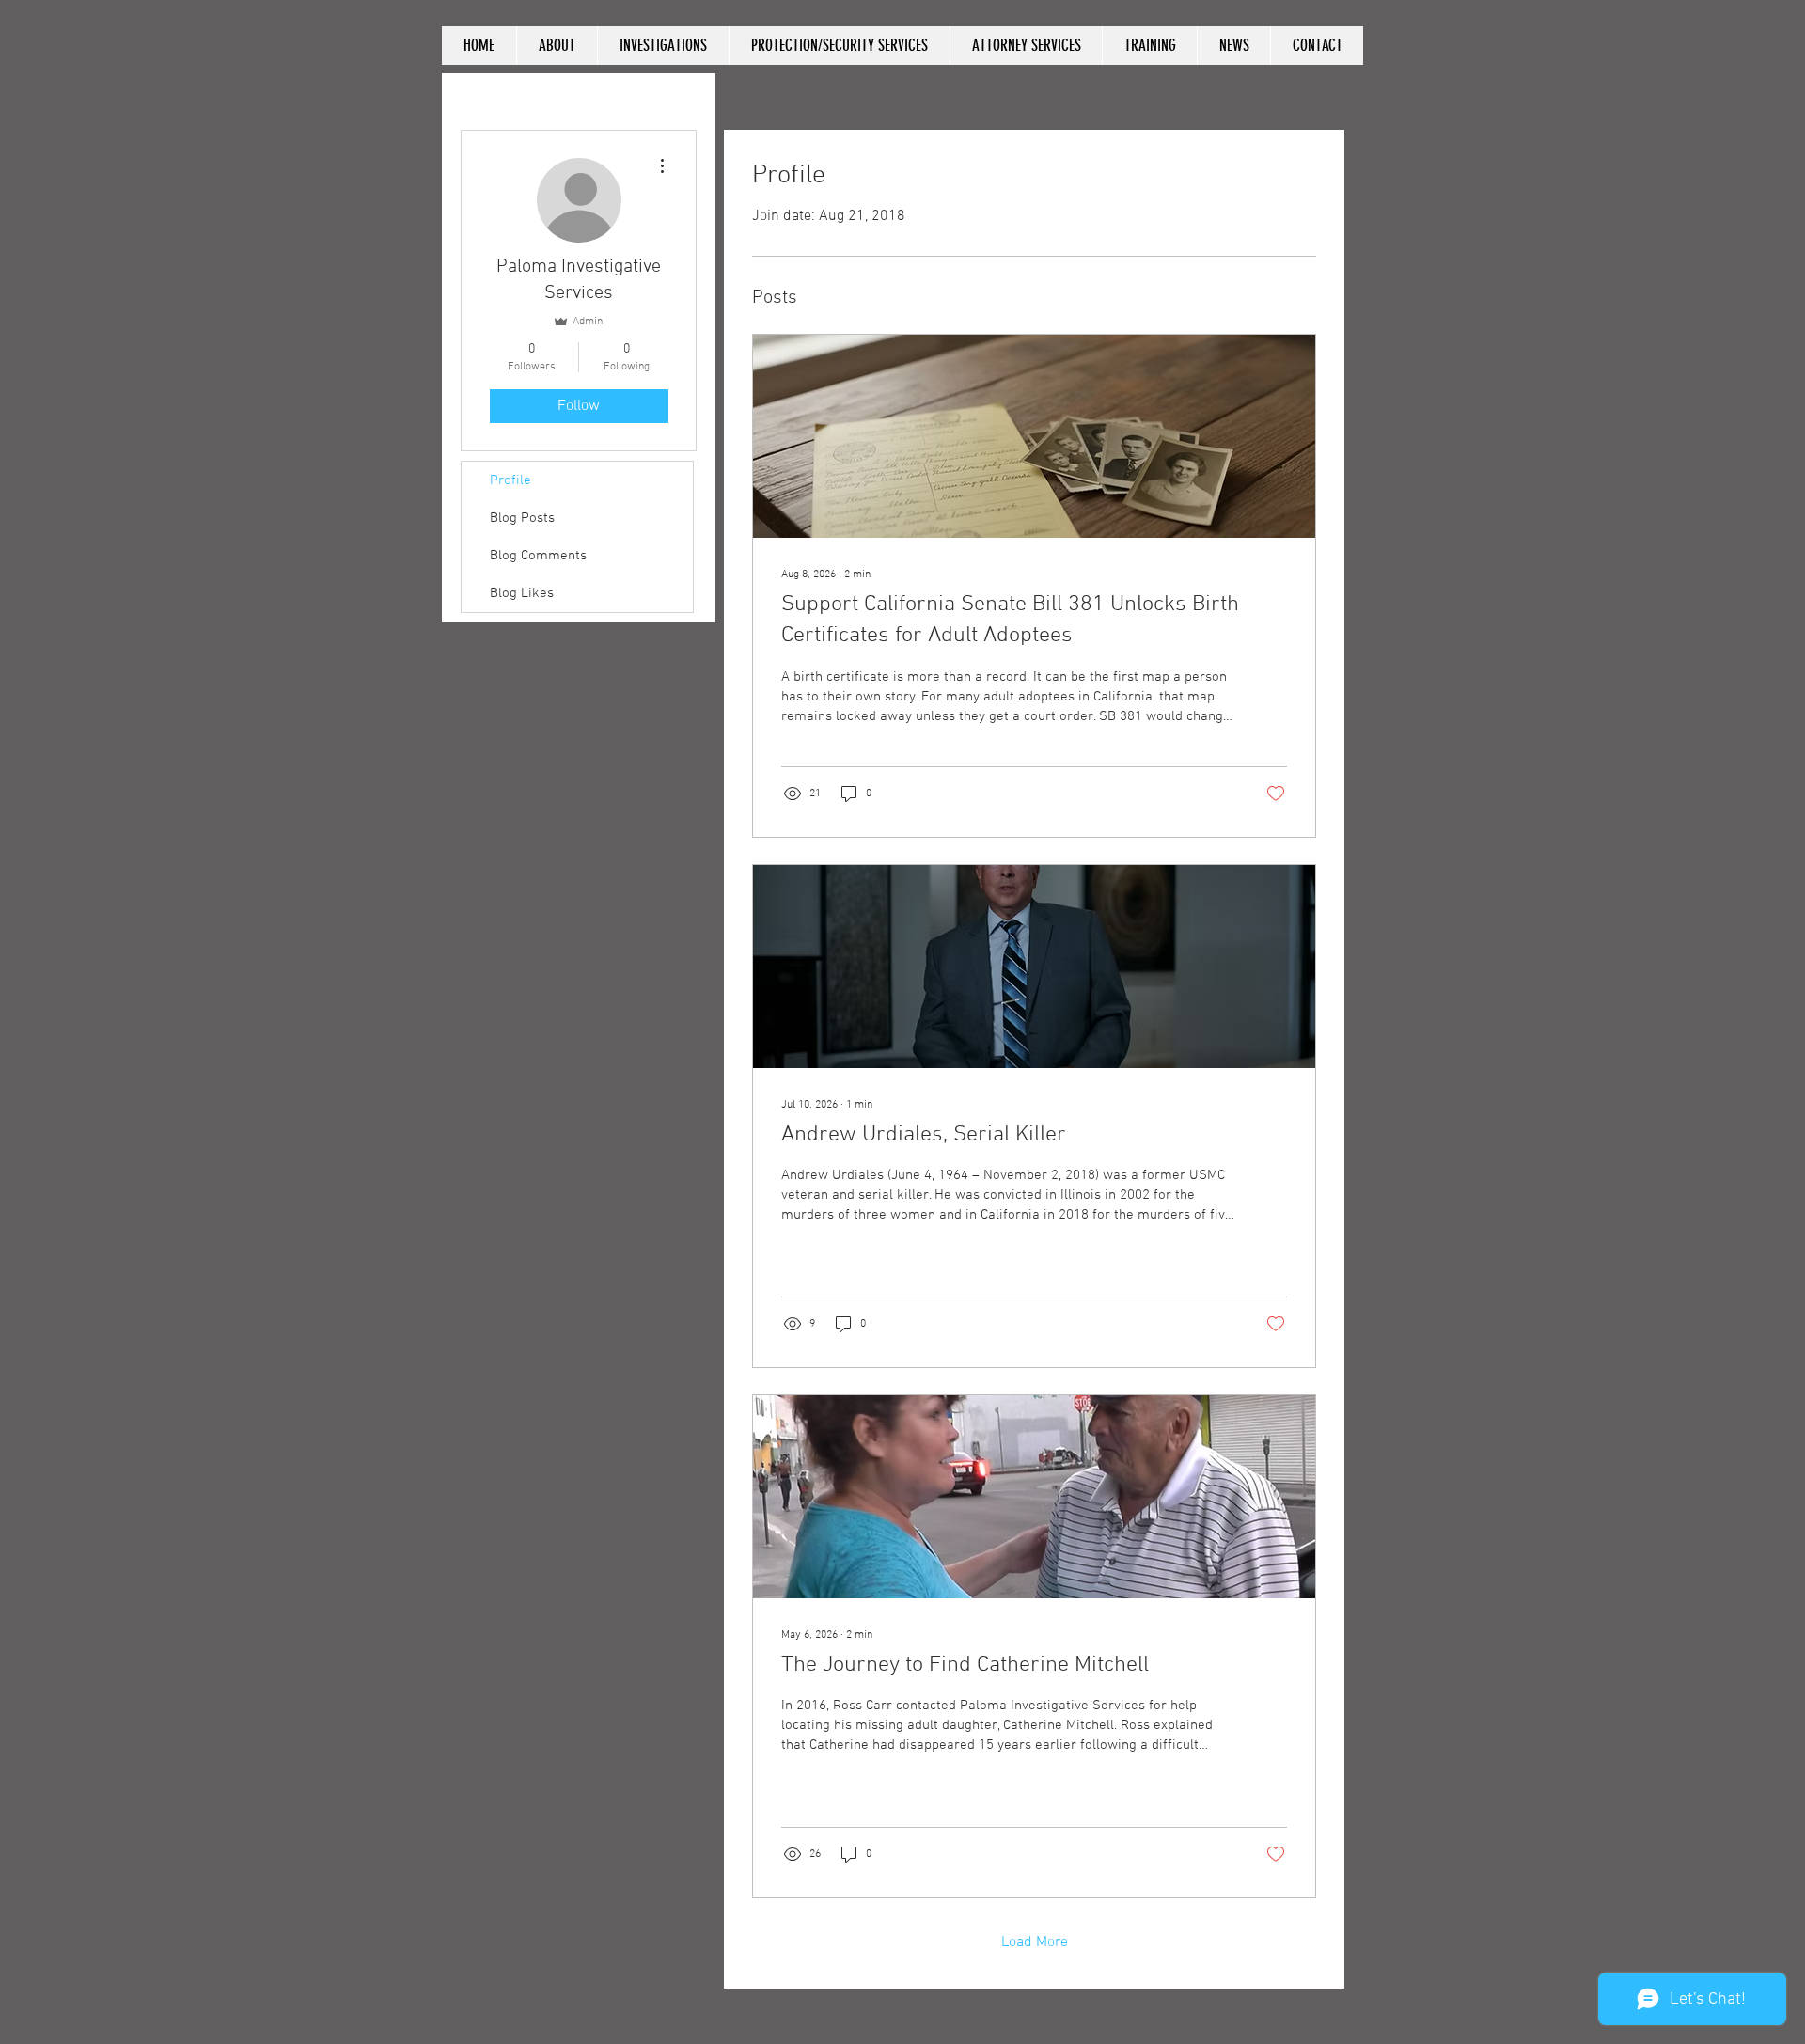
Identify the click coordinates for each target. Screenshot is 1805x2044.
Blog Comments (538, 556)
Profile (510, 480)
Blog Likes (522, 593)
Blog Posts (522, 518)
